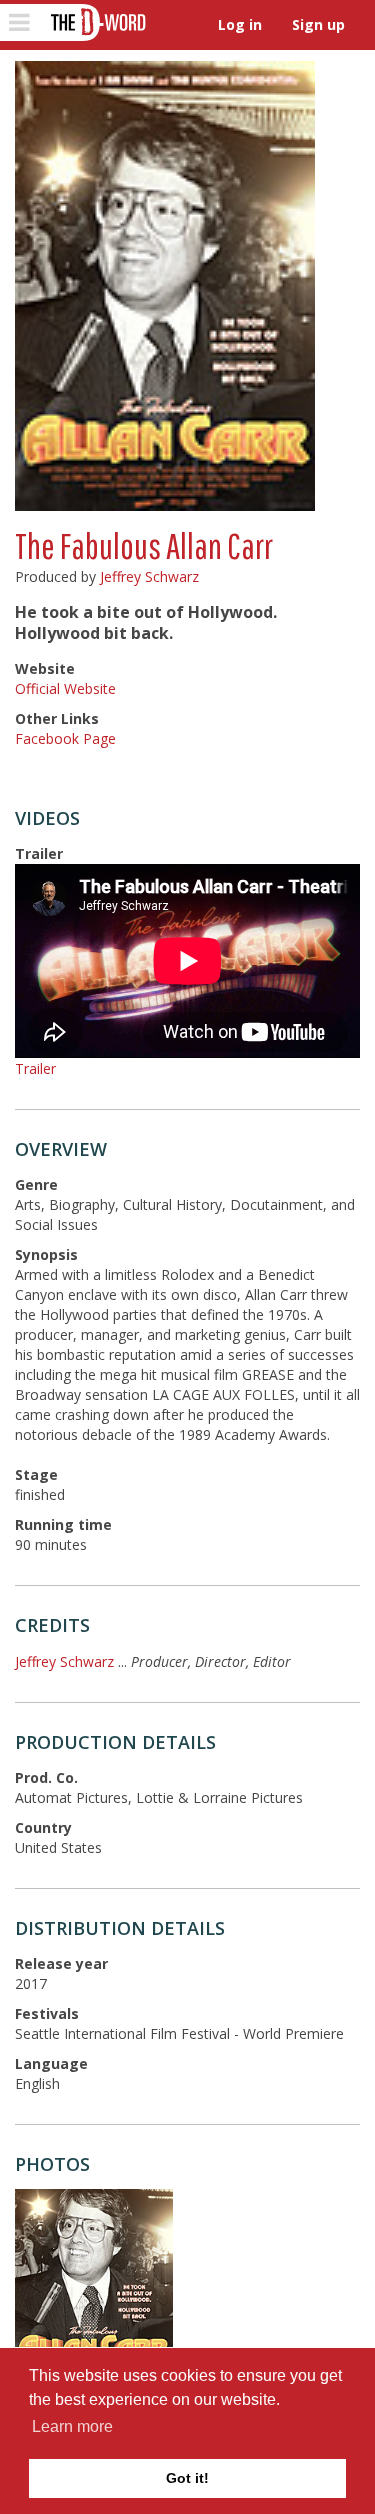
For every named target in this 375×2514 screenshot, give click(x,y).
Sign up (318, 24)
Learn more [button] (72, 2426)
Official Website (65, 688)
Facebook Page (65, 738)
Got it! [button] (187, 2478)
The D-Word (96, 22)
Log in (240, 24)
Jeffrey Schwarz (149, 576)
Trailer (35, 1068)
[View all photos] (165, 286)
